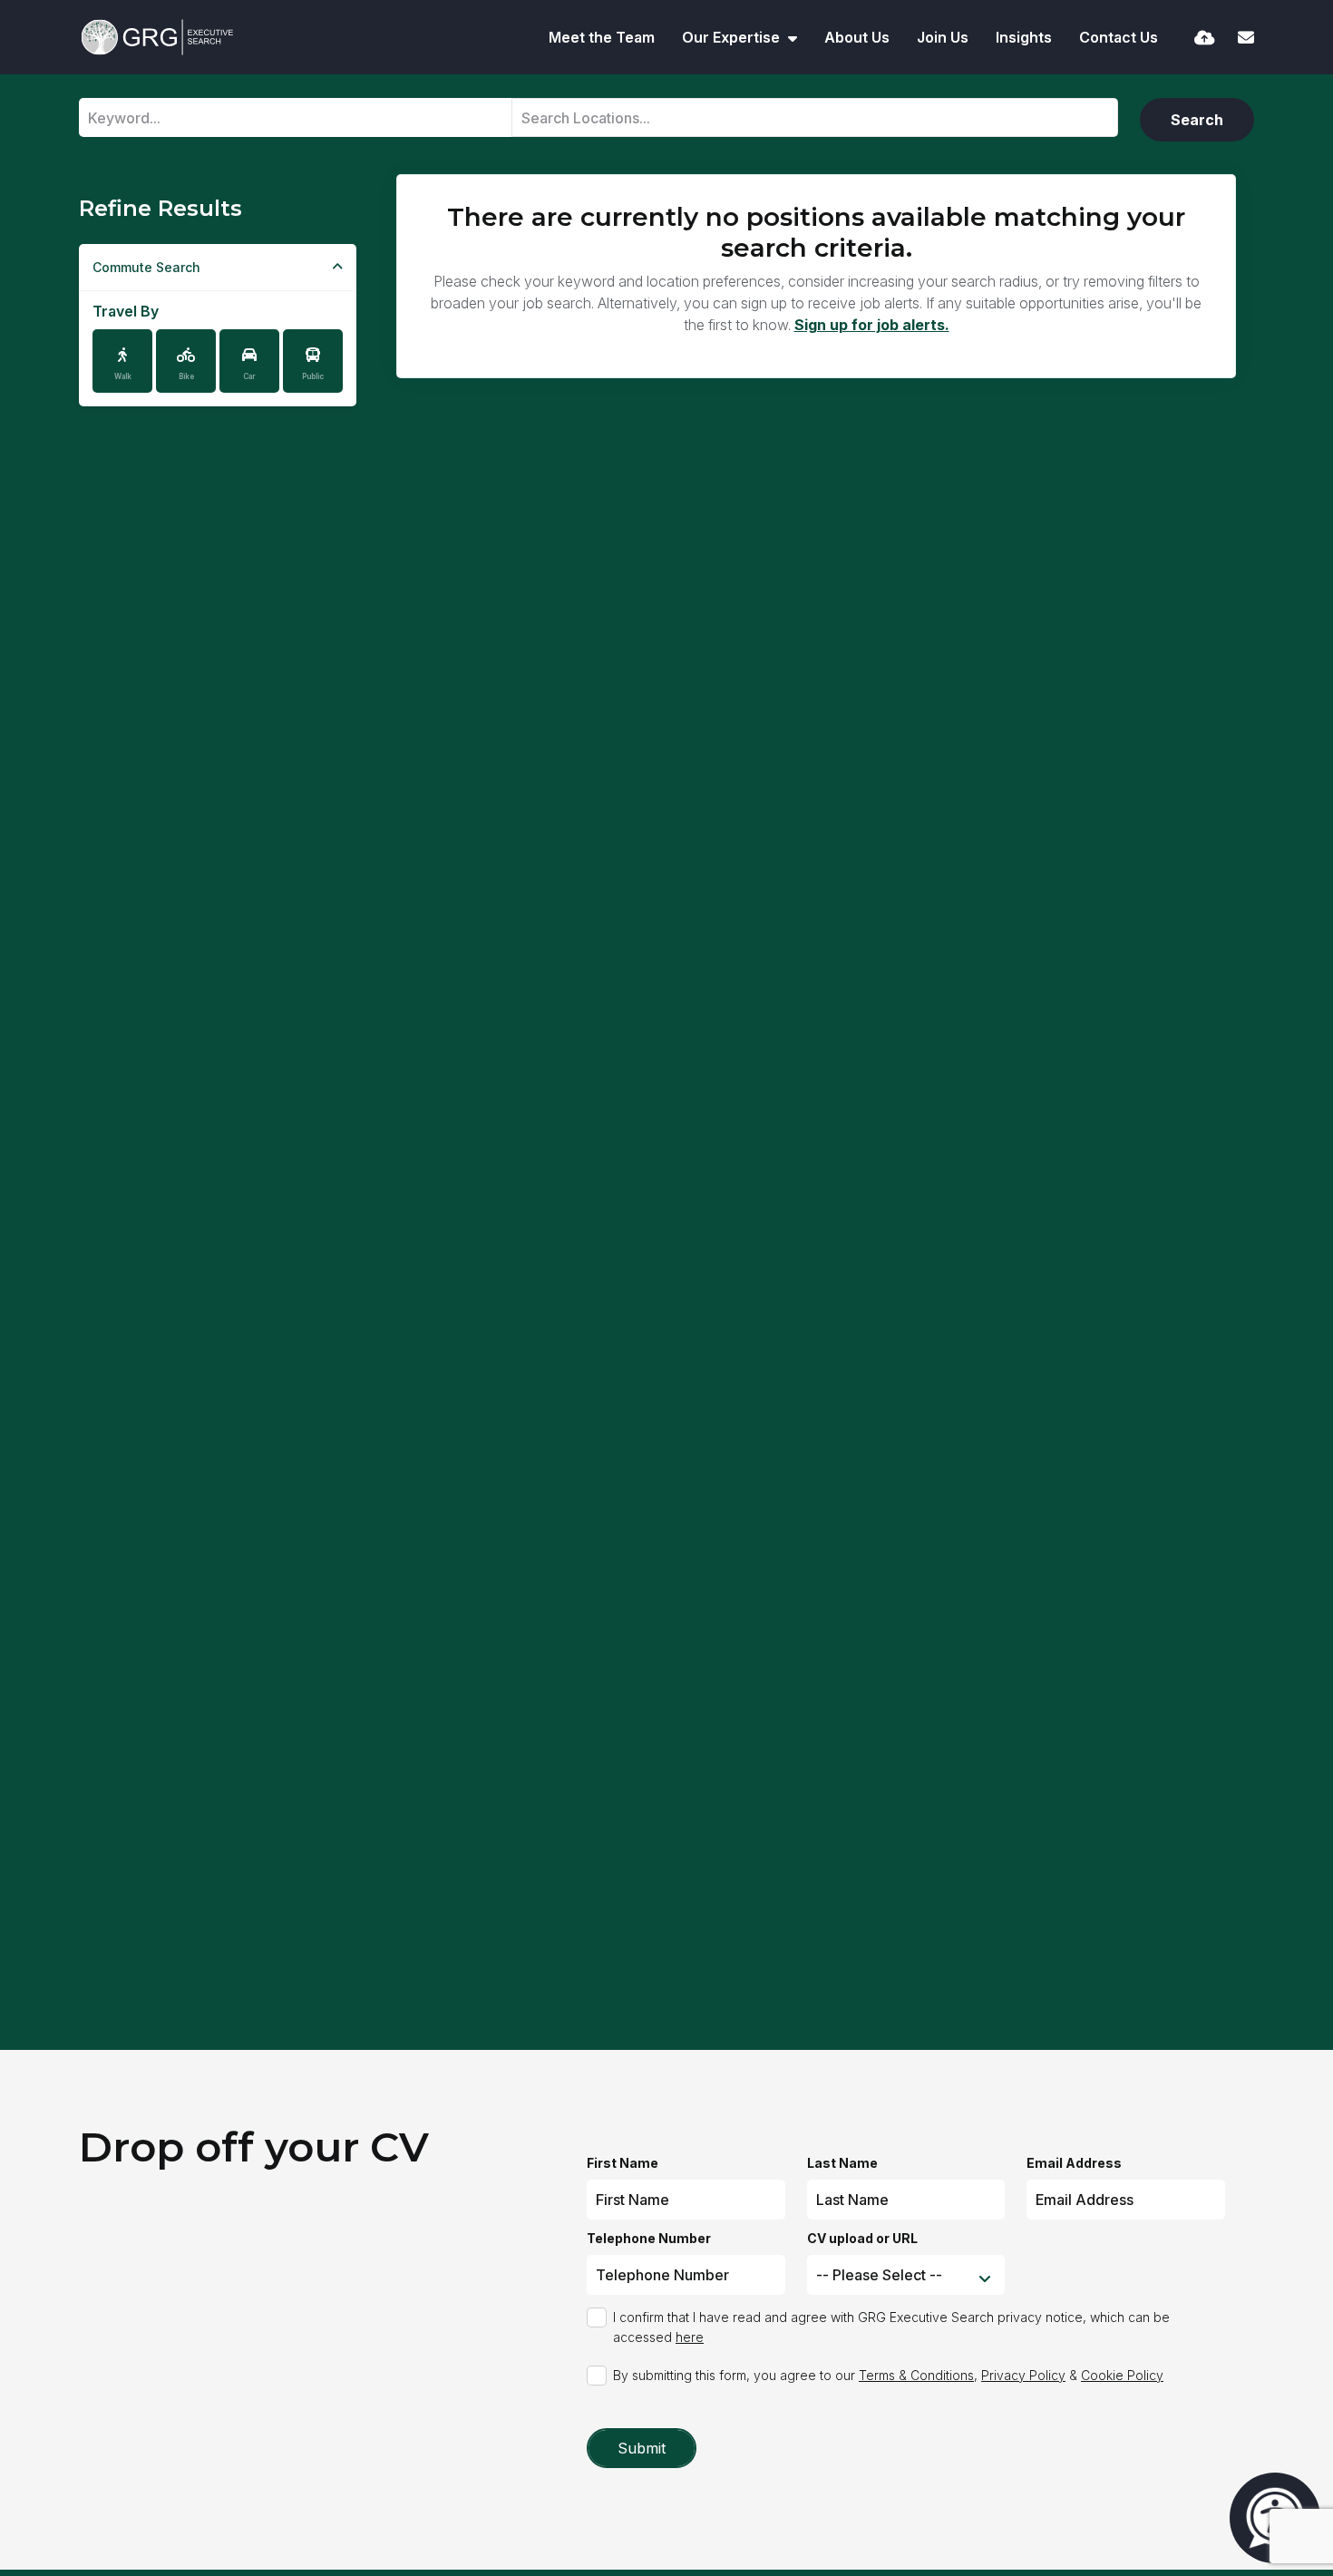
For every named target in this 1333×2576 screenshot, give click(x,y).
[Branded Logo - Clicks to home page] (157, 37)
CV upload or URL (862, 2238)
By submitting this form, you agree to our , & (888, 2375)
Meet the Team (602, 37)
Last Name (842, 2163)
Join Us (943, 37)
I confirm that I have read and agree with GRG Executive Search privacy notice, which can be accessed (891, 2327)
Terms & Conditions (916, 2375)
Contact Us (1119, 37)
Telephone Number (649, 2238)
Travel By (126, 311)
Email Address (1074, 2163)
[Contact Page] (1246, 38)
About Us (857, 37)
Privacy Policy (1023, 2375)
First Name (623, 2163)
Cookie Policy (1122, 2375)
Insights (1024, 37)
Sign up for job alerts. (872, 325)
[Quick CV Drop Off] (1205, 38)
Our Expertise (733, 37)
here (690, 2337)
